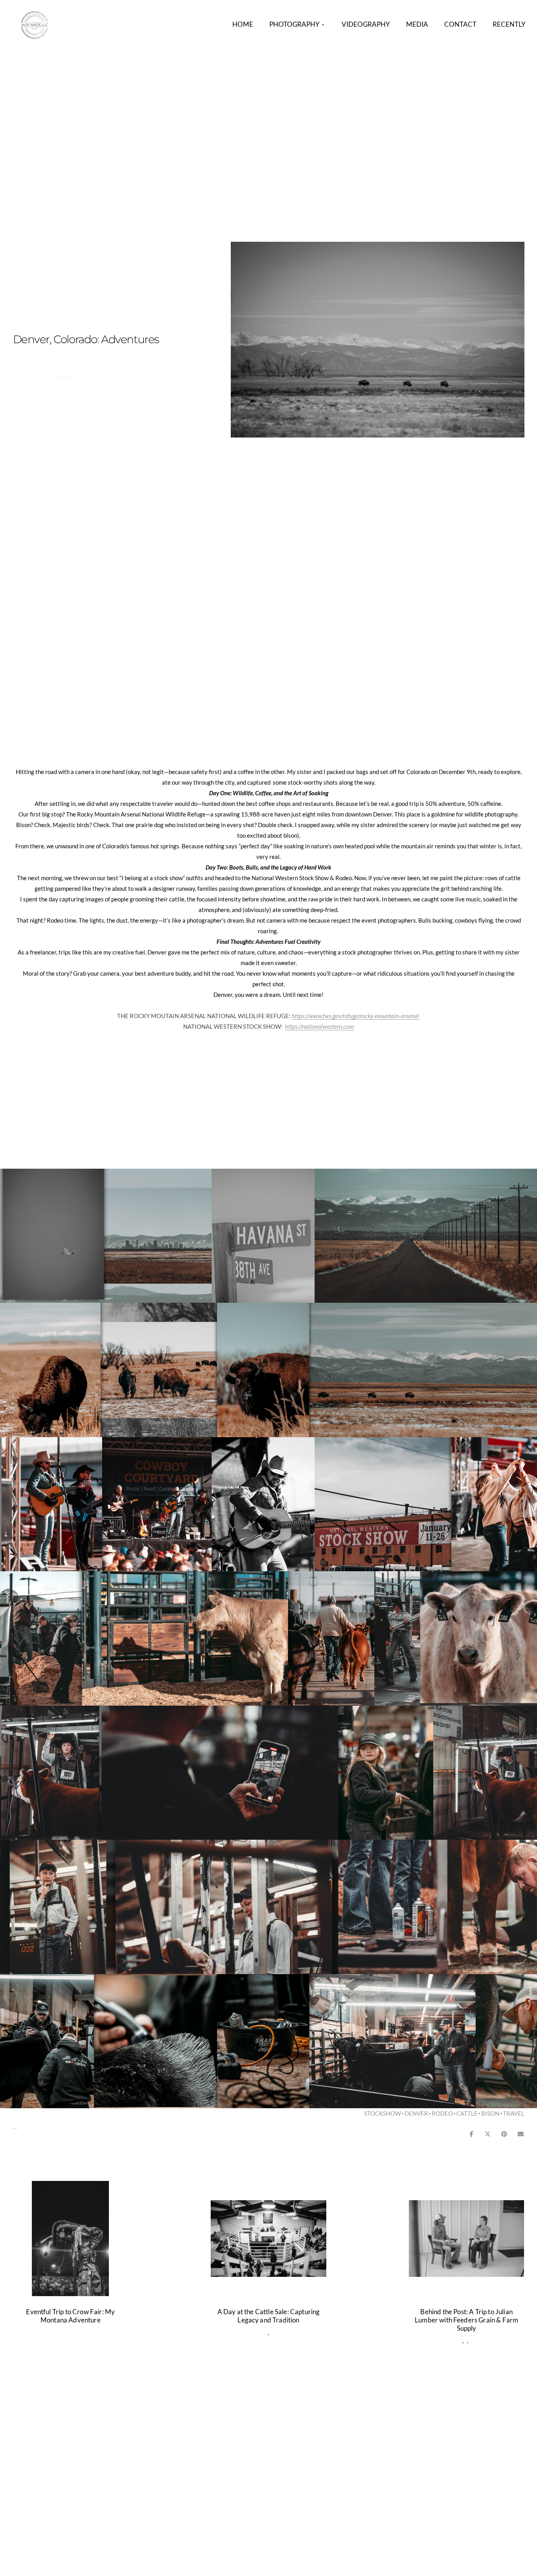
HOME (243, 24)
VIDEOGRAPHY (366, 24)
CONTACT (460, 24)
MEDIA (417, 24)
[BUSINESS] (471, 2341)
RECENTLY (509, 24)
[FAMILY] (271, 2332)
